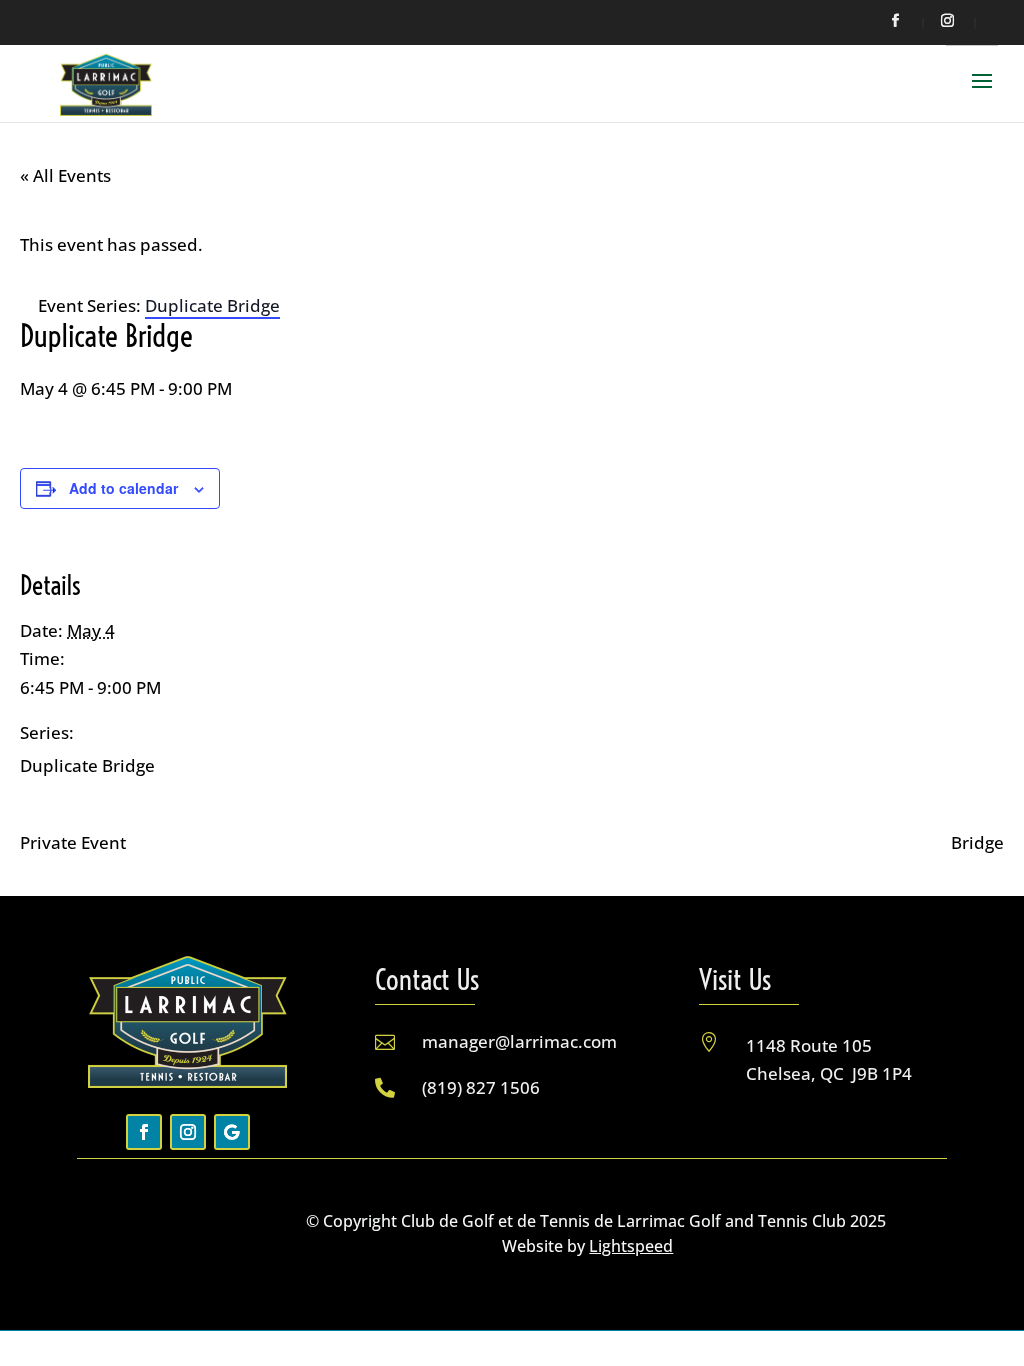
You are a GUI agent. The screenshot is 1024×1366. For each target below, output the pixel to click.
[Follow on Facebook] (144, 1132)
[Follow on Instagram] (188, 1132)
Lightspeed (631, 1246)
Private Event (73, 842)
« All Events (65, 175)
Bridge (977, 842)
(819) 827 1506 (481, 1087)
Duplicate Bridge (87, 765)
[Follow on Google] (232, 1132)
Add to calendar (123, 488)
